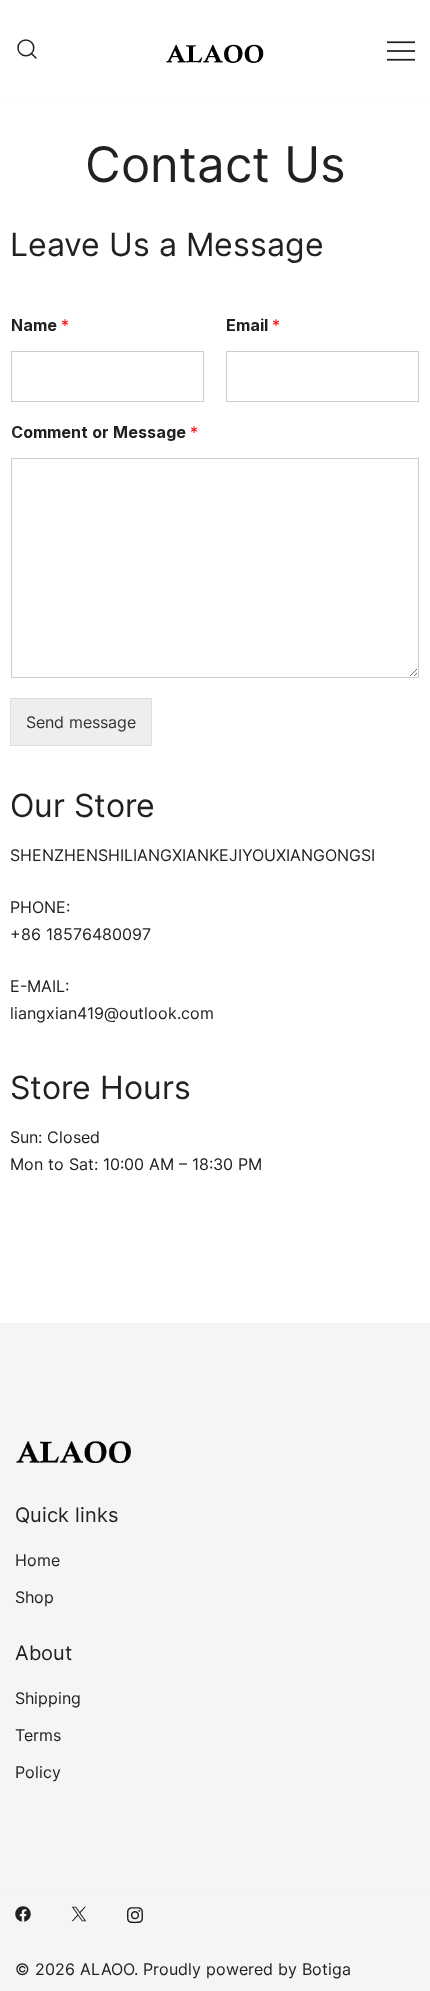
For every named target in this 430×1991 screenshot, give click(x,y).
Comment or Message (104, 432)
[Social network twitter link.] (79, 1912)
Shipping (48, 1698)
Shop (34, 1597)
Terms (38, 1735)
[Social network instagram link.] (135, 1912)
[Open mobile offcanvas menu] (401, 49)
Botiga (326, 1969)
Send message (81, 722)
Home (37, 1560)
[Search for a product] (27, 50)
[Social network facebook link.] (23, 1912)
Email (253, 325)
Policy (38, 1772)
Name (40, 325)
